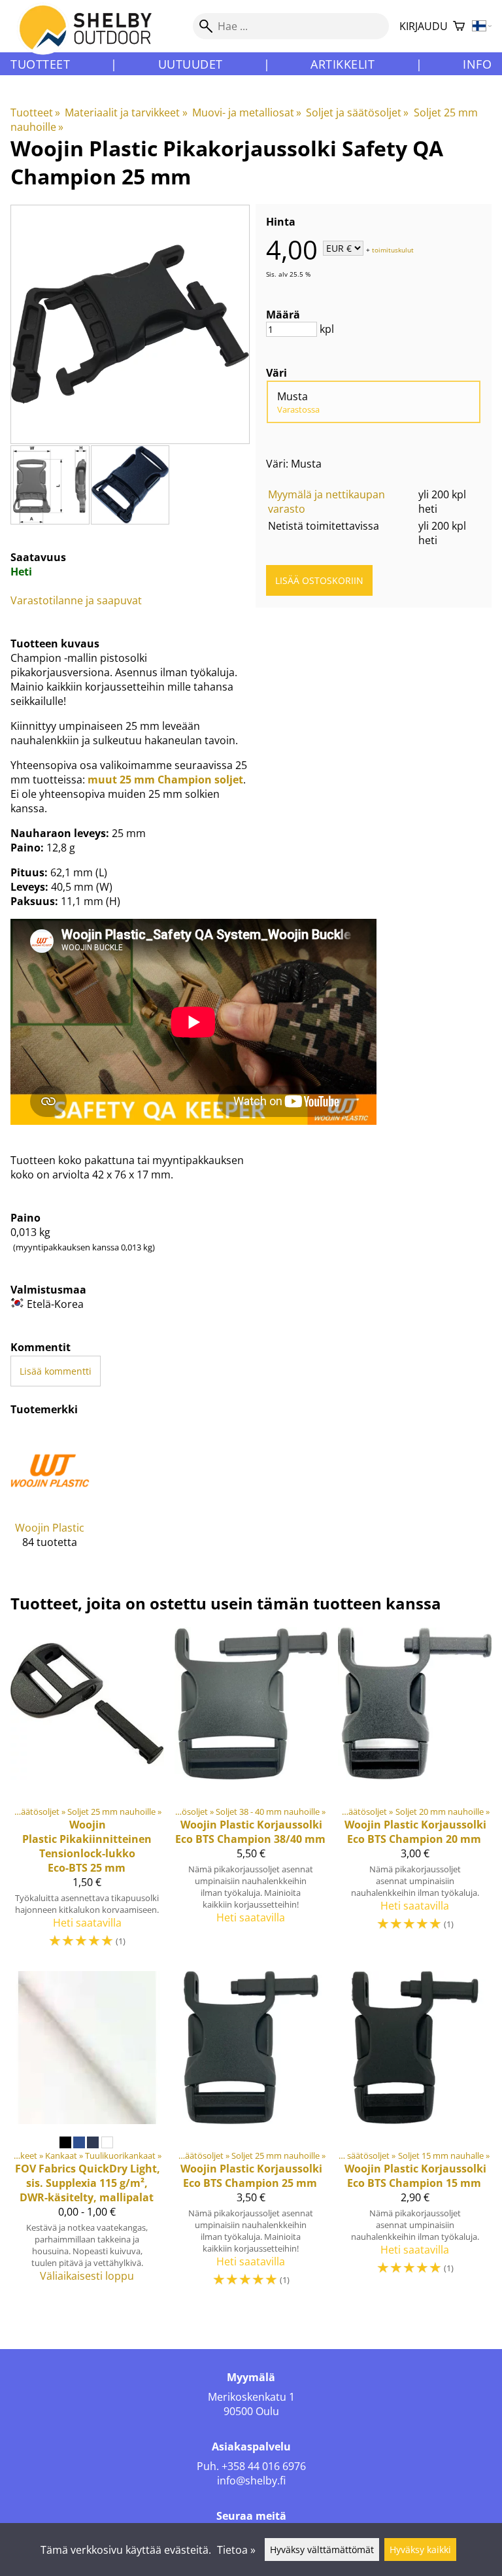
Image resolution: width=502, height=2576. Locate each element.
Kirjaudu (424, 26)
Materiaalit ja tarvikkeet (126, 112)
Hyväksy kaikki (420, 2550)
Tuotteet (40, 64)
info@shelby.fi (251, 2481)
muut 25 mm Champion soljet (165, 780)
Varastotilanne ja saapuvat (76, 600)
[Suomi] (482, 26)
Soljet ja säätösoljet (357, 112)
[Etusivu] (93, 39)
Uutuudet (191, 64)
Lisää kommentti (56, 1371)
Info (477, 64)
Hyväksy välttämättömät (322, 2550)
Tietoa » (236, 2550)
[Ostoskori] (459, 26)
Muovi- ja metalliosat (247, 112)
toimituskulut (393, 249)
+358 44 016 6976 (264, 2466)
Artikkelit (343, 64)
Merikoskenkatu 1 (251, 2397)
